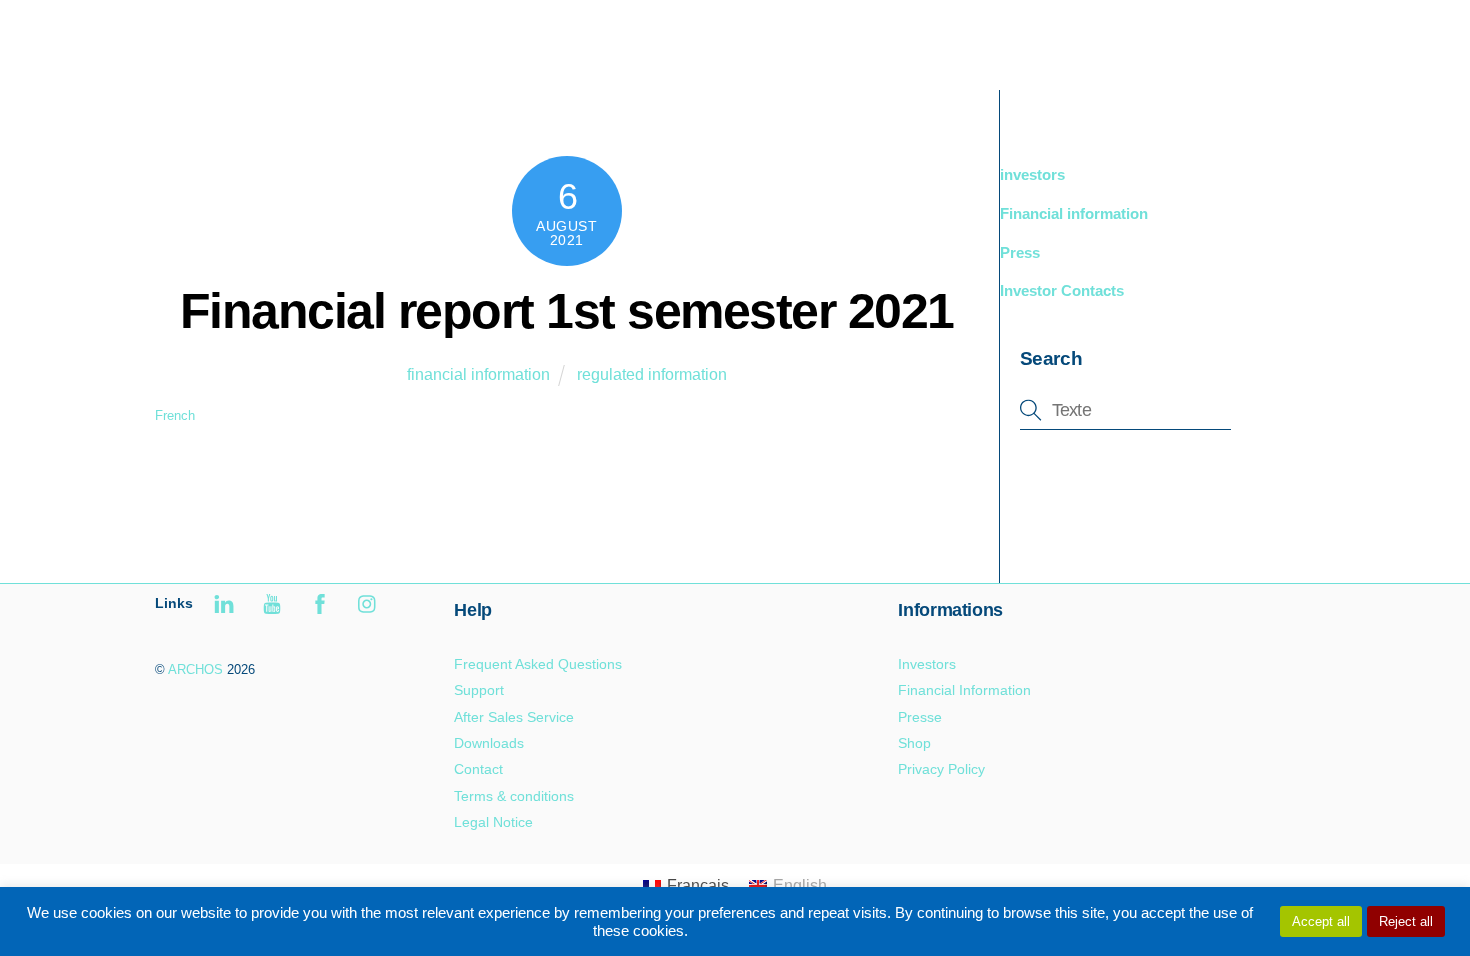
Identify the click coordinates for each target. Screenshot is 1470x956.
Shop (914, 743)
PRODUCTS (960, 39)
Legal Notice (493, 822)
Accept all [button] (1321, 921)
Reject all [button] (1406, 921)
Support (1185, 39)
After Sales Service (514, 717)
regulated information (652, 374)
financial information (478, 374)
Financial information (1074, 213)
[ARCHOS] (297, 56)
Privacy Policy (941, 769)
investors (1032, 174)
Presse (920, 717)
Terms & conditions (514, 796)
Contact (478, 769)
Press (1020, 252)
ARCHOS (195, 669)
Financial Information (964, 690)
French (175, 415)
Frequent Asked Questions (538, 664)
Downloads (489, 743)
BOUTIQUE (1081, 39)
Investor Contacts (1062, 290)
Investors (927, 664)
